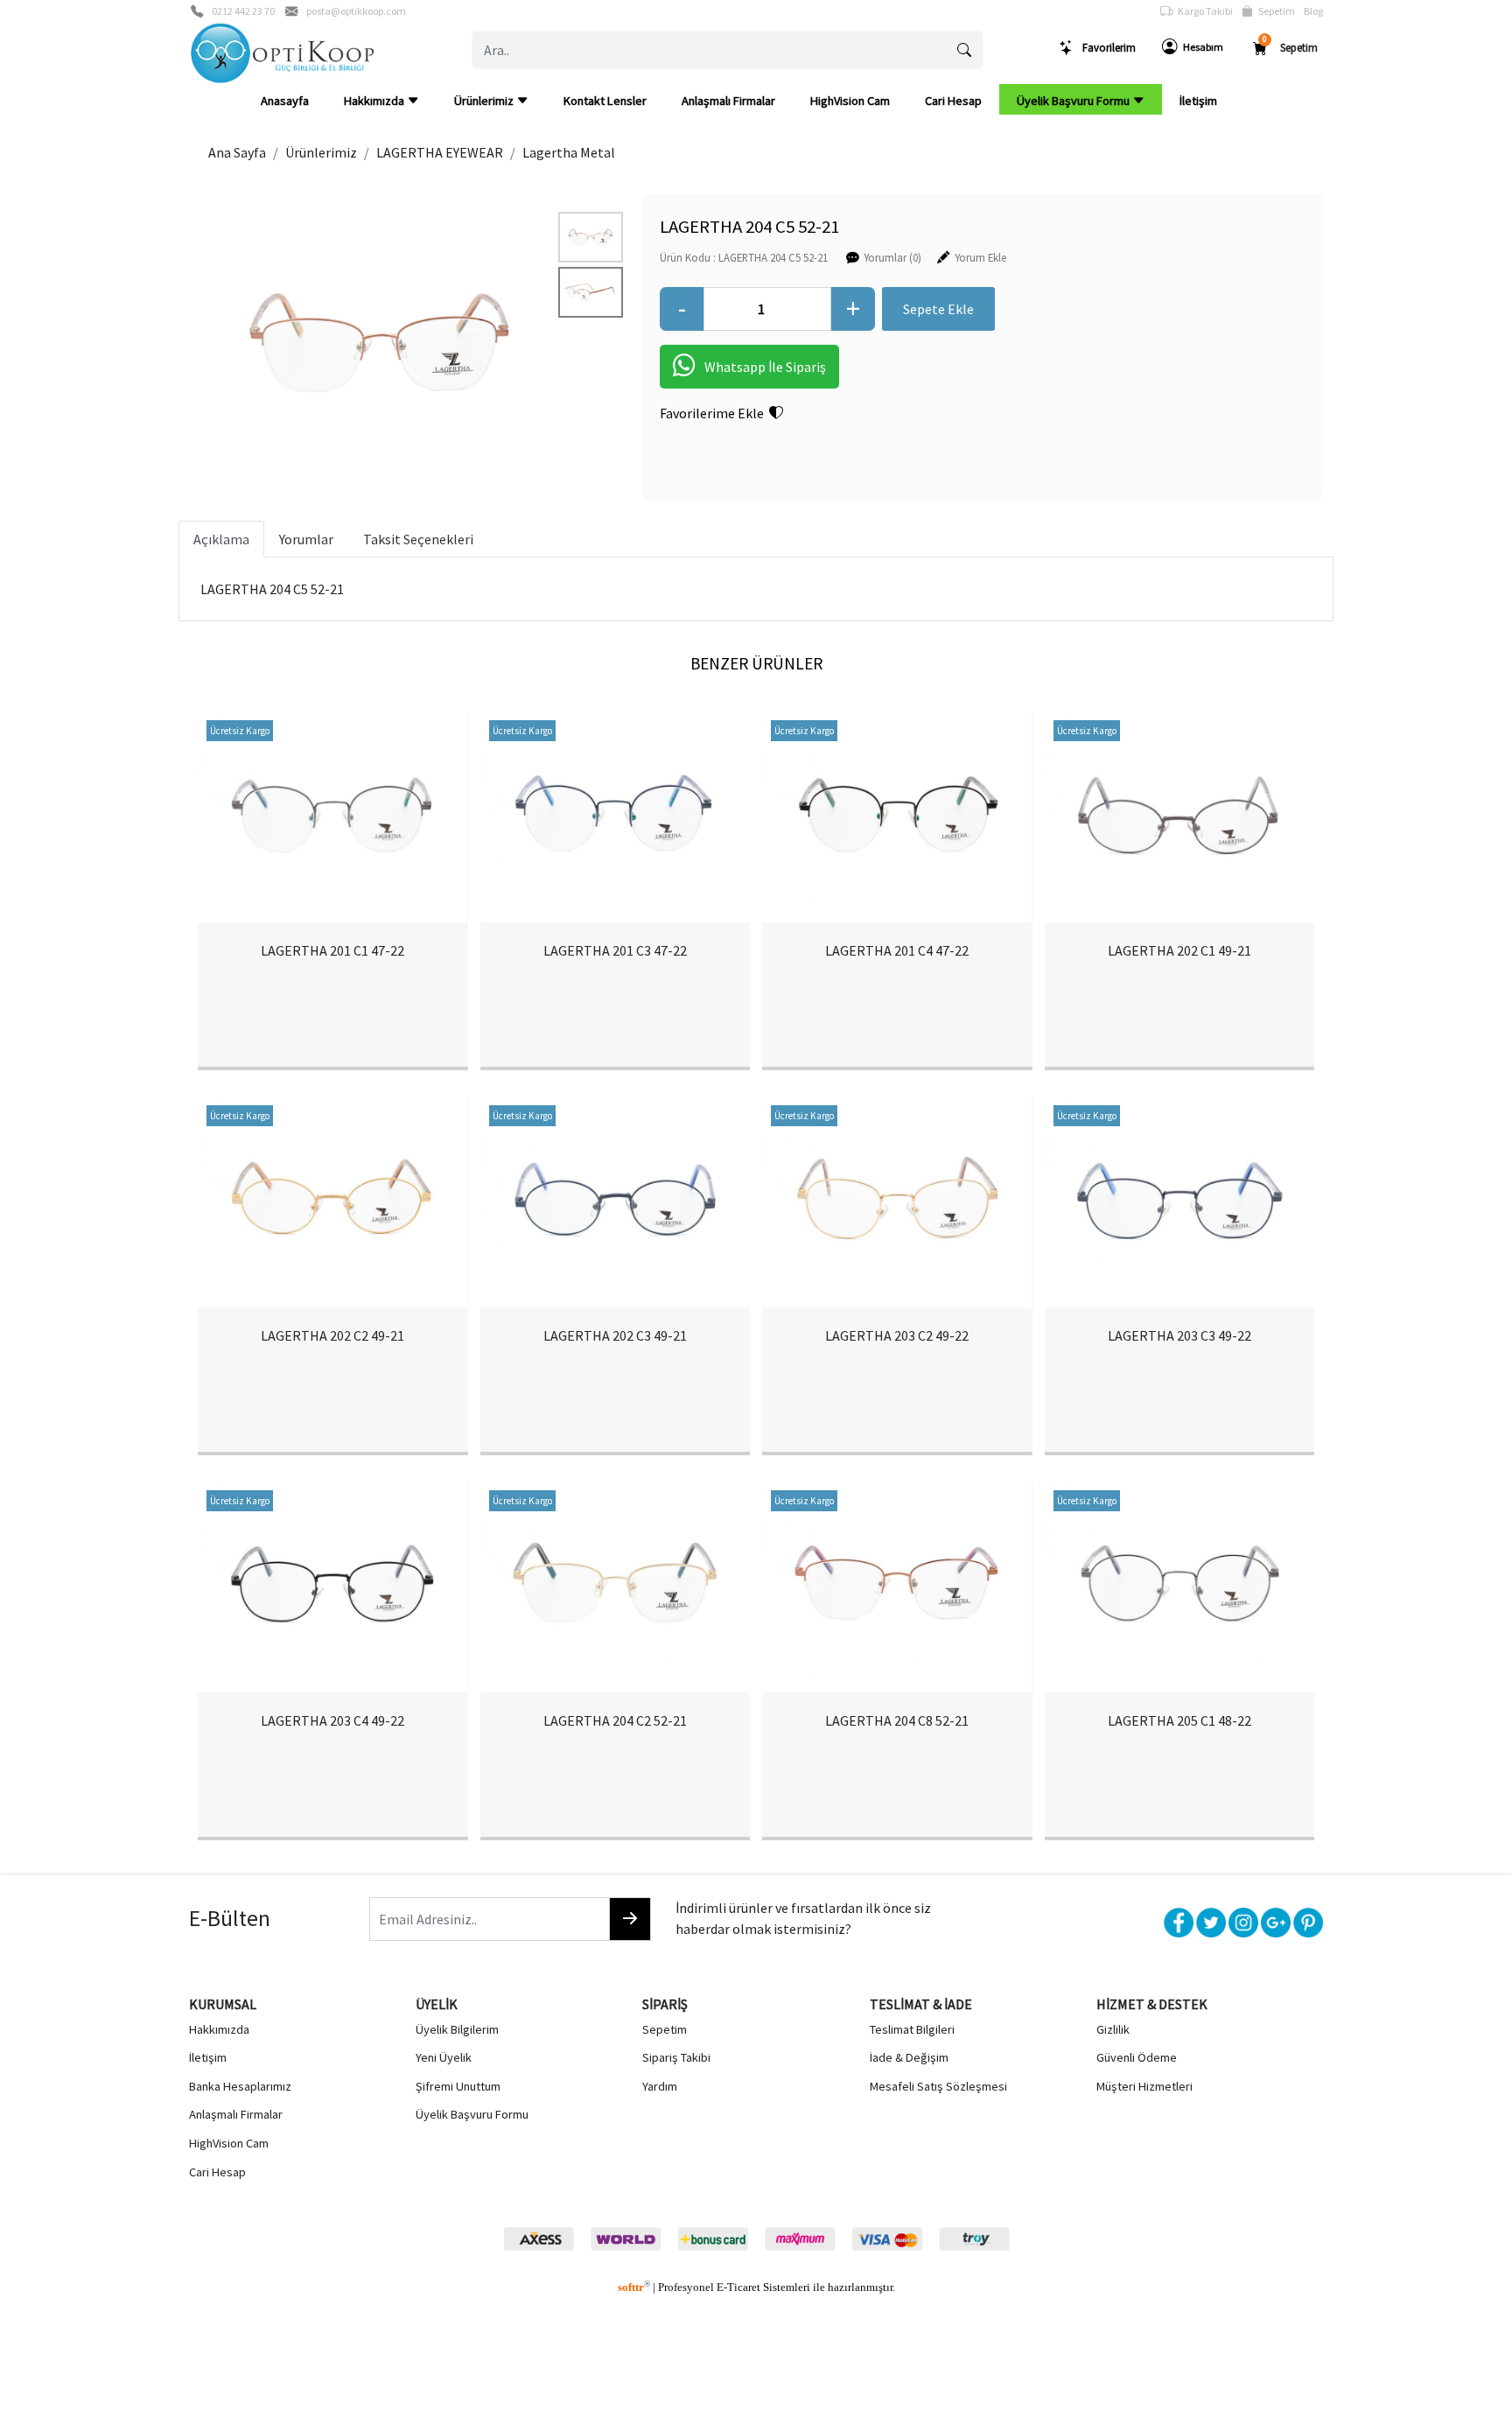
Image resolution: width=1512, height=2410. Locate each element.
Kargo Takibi (1203, 11)
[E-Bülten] (630, 1919)
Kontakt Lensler (605, 101)
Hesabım (1200, 47)
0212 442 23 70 (243, 11)
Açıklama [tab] (221, 539)
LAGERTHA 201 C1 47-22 (332, 950)
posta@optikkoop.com (356, 11)
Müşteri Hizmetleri (1144, 2086)
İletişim (1198, 101)
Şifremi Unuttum (458, 2086)
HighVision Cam (850, 101)
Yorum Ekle (980, 257)
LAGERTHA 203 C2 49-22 (897, 1335)
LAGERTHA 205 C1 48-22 (1179, 1720)
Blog (1313, 11)
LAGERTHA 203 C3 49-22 (1179, 1335)
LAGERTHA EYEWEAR (440, 152)
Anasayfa (285, 101)
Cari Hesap (953, 101)
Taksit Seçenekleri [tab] (418, 539)
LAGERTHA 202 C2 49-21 (332, 1335)
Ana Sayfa (237, 152)
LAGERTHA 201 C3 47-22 (615, 950)
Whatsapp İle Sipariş (765, 367)
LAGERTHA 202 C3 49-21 (615, 1335)
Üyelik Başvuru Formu (1074, 101)
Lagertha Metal (569, 152)
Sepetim (1274, 11)
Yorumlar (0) (892, 257)
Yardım (660, 2086)
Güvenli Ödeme (1137, 2057)
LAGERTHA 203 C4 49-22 (332, 1720)
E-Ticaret (738, 2287)
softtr (634, 2287)
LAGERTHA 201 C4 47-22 (897, 950)
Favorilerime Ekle (714, 413)
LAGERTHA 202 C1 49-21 (1179, 950)
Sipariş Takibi (676, 2057)
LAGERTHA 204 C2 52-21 (615, 1720)
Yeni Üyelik (444, 2057)
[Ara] (965, 50)
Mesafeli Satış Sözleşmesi (938, 2086)
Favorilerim (1105, 47)
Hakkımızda (375, 101)
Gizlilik (1113, 2029)
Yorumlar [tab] (306, 539)
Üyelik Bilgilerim (457, 2029)
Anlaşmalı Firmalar (728, 101)
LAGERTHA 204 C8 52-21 (897, 1720)
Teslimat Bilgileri (912, 2029)
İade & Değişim (909, 2057)
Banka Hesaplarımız (240, 2086)
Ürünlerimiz (485, 101)
